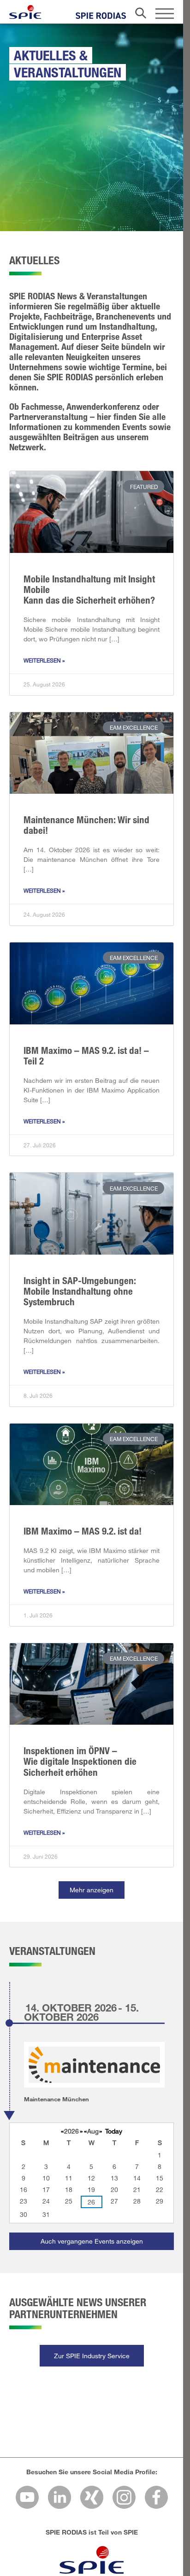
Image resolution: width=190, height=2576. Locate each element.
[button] (92, 1890)
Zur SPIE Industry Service (92, 2356)
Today (114, 2131)
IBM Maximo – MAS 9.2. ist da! (83, 1531)
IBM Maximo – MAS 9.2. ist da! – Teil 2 (86, 1055)
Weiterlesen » (44, 660)
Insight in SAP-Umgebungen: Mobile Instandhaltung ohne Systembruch (80, 1291)
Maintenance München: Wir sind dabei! (86, 825)
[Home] (25, 12)
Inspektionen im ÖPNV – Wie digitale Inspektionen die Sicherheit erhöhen (80, 1761)
